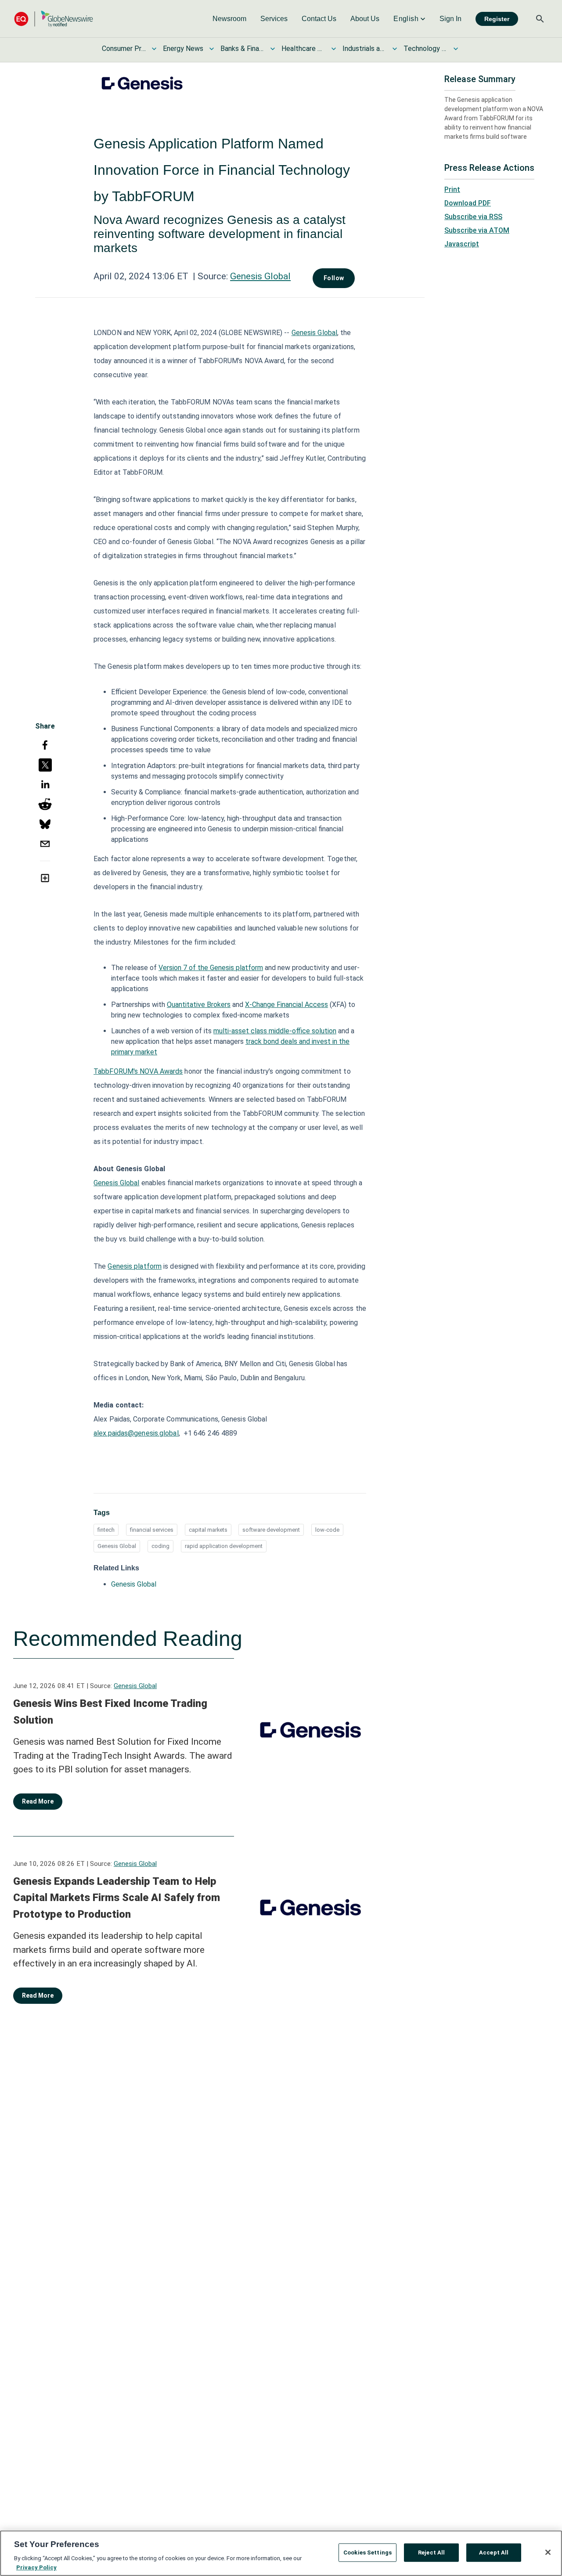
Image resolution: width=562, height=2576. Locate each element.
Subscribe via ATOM (477, 230)
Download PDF (468, 203)
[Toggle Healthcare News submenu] (334, 49)
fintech (106, 1530)
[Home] (54, 19)
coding (160, 1546)
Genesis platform (135, 1266)
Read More (38, 1801)
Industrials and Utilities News (364, 49)
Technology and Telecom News (425, 49)
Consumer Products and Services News (124, 49)
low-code (327, 1530)
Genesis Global (260, 276)
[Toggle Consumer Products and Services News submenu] (154, 49)
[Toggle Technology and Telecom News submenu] (456, 49)
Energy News (183, 49)
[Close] (548, 2552)
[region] (281, 2553)
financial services (152, 1530)
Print (452, 189)
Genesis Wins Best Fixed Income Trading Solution (110, 1712)
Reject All (431, 2553)
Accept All (494, 2553)
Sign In (450, 19)
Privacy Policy (36, 2567)
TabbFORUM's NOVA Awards (138, 1071)
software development (271, 1530)
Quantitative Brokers (199, 1005)
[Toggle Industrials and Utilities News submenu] (395, 49)
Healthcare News (303, 49)
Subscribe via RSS (473, 217)
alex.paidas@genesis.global (136, 1433)
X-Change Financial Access (286, 1005)
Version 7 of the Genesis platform (211, 968)
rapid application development (224, 1546)
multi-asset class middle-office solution (275, 1031)
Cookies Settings (367, 2553)
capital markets (208, 1530)
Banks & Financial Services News (242, 49)
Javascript (462, 244)
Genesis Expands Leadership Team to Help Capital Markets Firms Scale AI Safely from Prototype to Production (117, 1898)
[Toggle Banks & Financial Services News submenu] (273, 49)
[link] (229, 19)
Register (497, 19)
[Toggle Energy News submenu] (212, 49)
